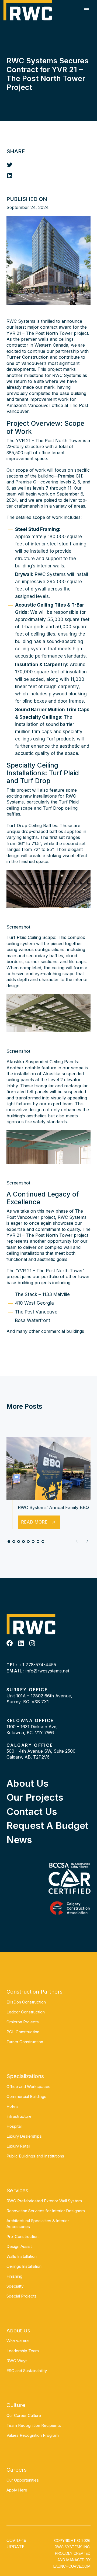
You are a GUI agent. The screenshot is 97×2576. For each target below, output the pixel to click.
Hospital (14, 2126)
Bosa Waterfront (33, 1320)
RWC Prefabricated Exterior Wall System (44, 2201)
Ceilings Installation (24, 2266)
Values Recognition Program (33, 2435)
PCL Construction (23, 2032)
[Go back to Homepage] (28, 10)
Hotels (13, 2106)
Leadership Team (23, 2351)
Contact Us (32, 1811)
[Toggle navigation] (86, 10)
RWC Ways (17, 2361)
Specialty (15, 2286)
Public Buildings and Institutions (35, 2156)
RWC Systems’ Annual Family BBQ (53, 1507)
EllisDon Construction (26, 2002)
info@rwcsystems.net (47, 1671)
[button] (87, 1541)
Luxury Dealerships (24, 2136)
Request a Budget (47, 1825)
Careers (17, 2470)
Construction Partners (34, 1992)
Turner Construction (25, 2042)
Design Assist (19, 2246)
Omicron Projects (23, 2022)
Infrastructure (19, 2116)
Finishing (14, 2276)
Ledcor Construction (26, 2012)
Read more (34, 1522)
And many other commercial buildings (45, 1331)
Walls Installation (22, 2256)
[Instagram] (32, 1643)
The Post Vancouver (37, 1312)
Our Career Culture (24, 2415)
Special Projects (22, 2296)
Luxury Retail (18, 2146)
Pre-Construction (22, 2236)
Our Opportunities (23, 2480)
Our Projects (35, 1797)
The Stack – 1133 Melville (42, 1294)
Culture (16, 2405)
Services (17, 2190)
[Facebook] (10, 1643)
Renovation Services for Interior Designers (46, 2211)
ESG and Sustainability (27, 2371)
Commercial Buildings (26, 2096)
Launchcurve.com (72, 2566)
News (19, 1840)
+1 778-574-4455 (38, 1665)
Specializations (25, 2076)
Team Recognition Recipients (34, 2425)
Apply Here (17, 2490)
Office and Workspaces (28, 2087)
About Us (27, 1783)
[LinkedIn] (21, 1643)
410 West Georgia (34, 1303)
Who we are (18, 2341)
